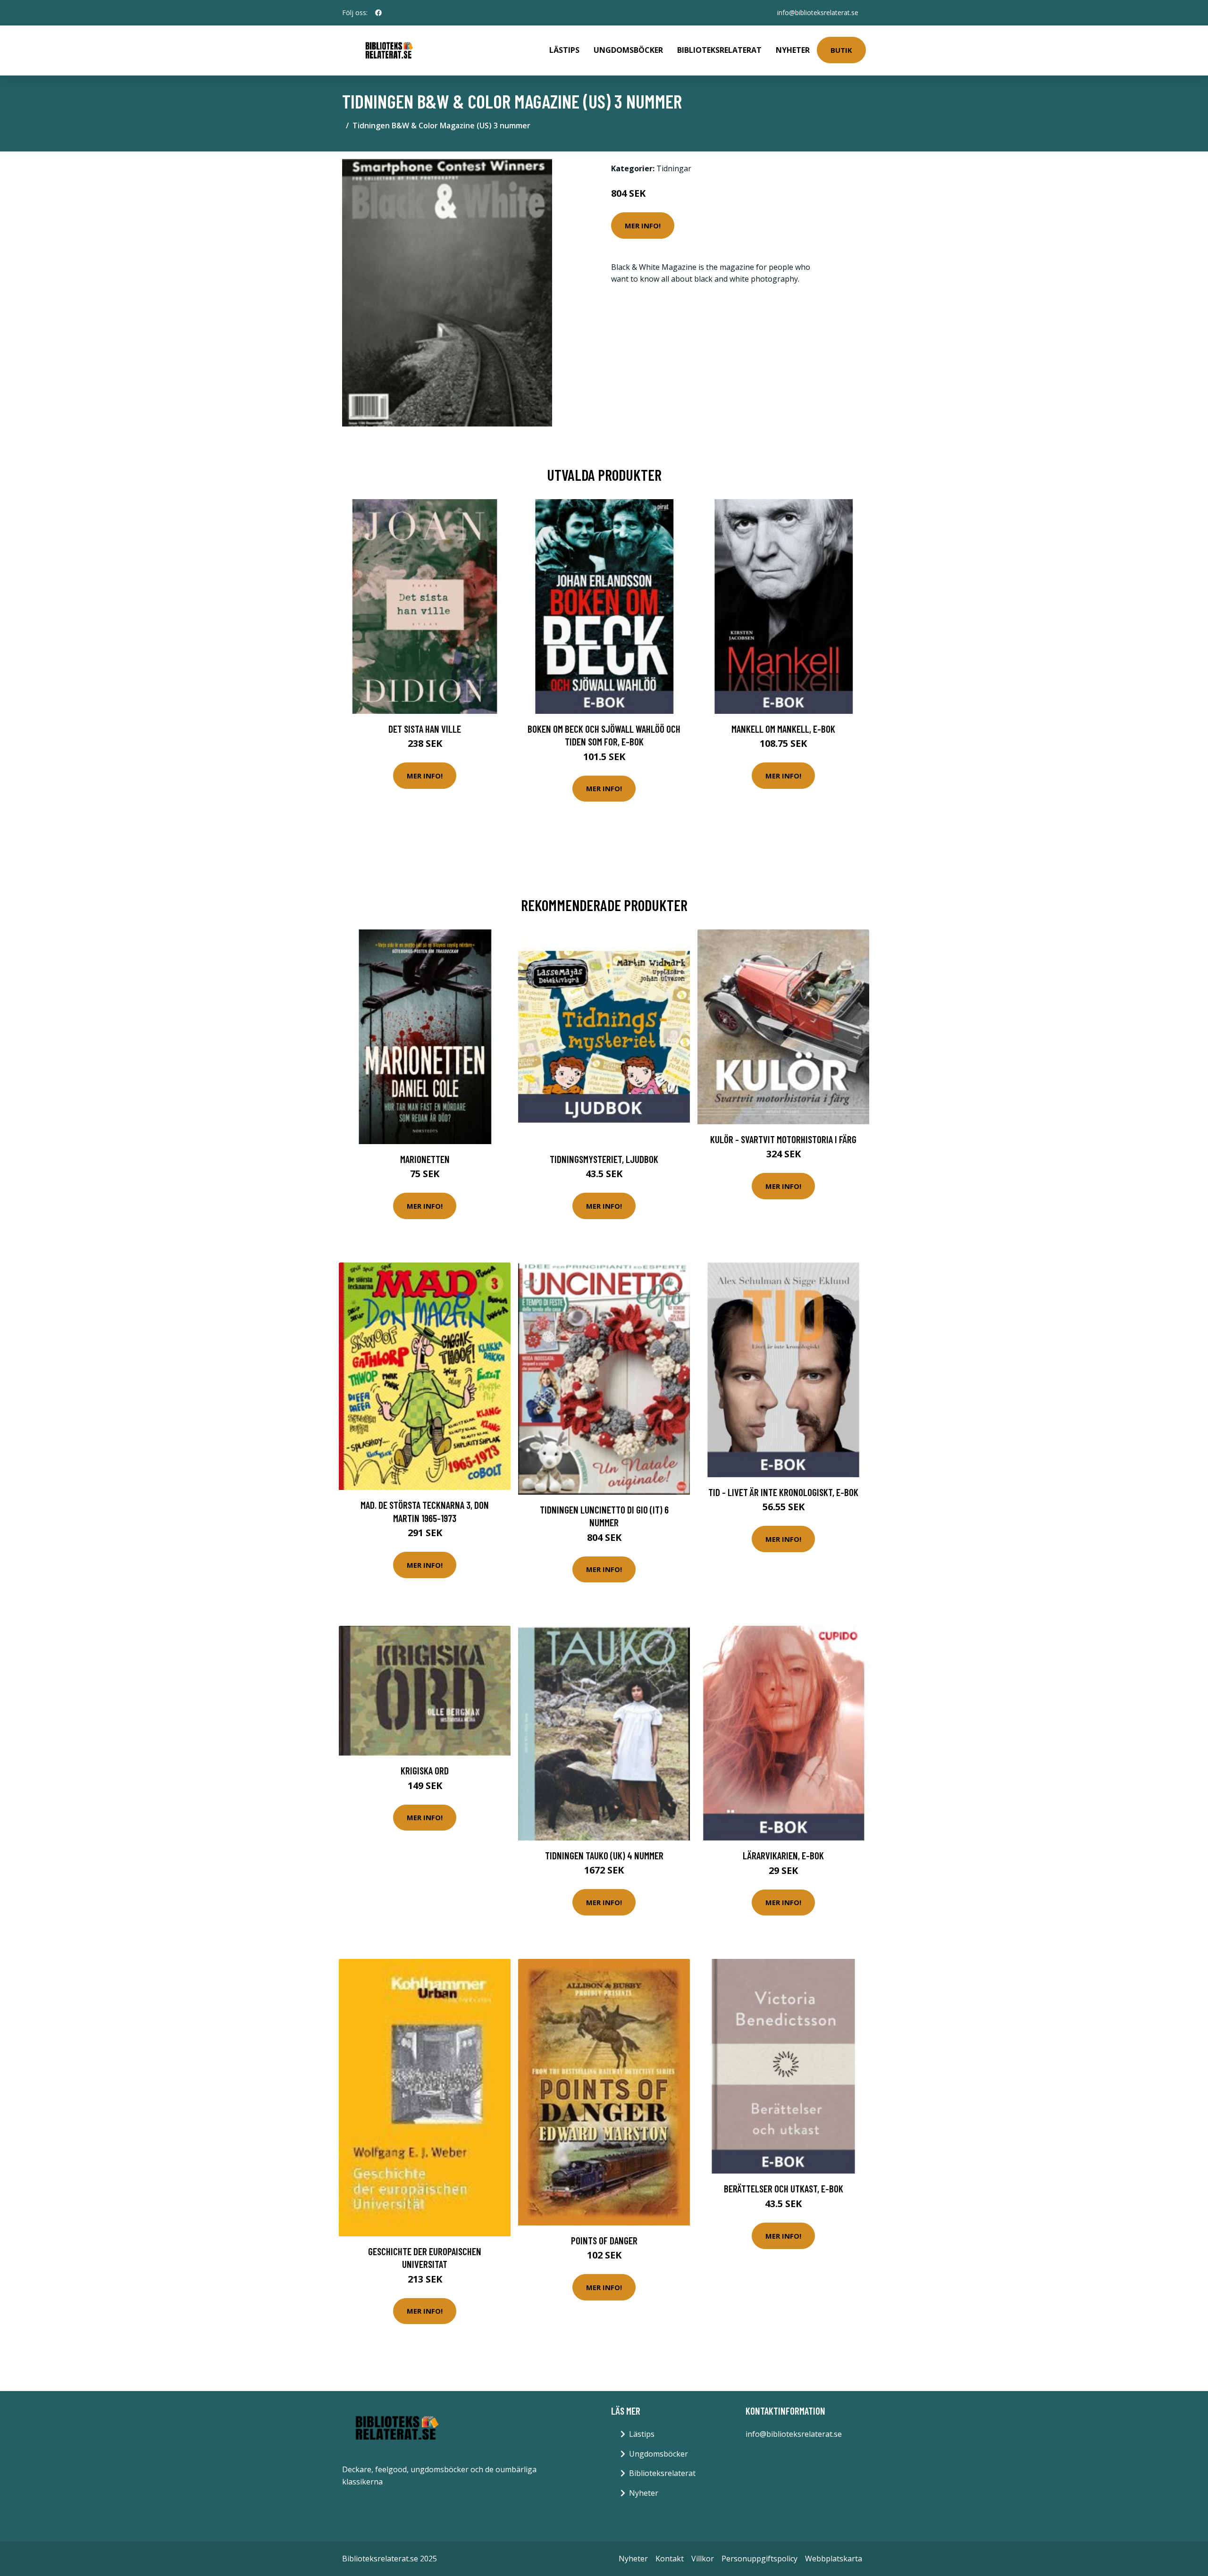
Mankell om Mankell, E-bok (783, 729)
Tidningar (674, 168)
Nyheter (793, 50)
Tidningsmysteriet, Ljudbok (604, 1159)
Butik (841, 50)
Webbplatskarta (834, 2559)
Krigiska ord (425, 1770)
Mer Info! (643, 226)
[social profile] (378, 13)
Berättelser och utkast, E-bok (784, 2188)
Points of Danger (604, 2240)
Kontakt (670, 2559)
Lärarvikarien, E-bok (783, 1855)
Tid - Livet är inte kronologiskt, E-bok (783, 1492)
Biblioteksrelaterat (719, 50)
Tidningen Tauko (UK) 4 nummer (604, 1855)
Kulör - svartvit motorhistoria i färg (783, 1139)
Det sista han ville (425, 729)
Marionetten (425, 1159)
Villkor (703, 2559)
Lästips (564, 50)
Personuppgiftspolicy (759, 2559)
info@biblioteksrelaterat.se (818, 13)
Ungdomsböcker (628, 50)
